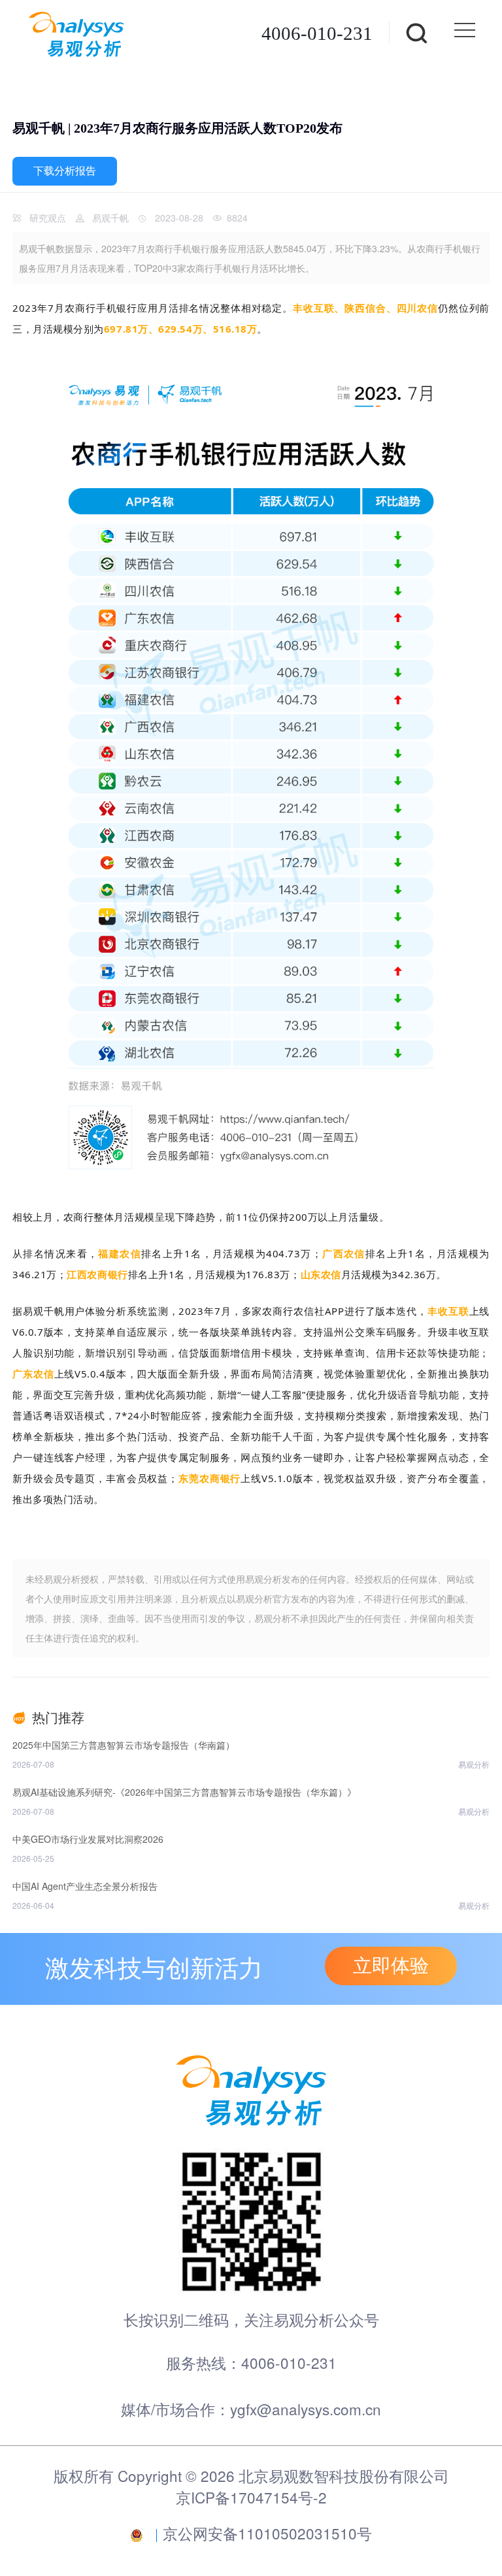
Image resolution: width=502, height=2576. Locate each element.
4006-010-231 (317, 33)
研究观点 (48, 218)
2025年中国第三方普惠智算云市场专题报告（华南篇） (124, 1745)
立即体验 (391, 1966)
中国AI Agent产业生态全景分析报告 (85, 1886)
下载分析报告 (65, 171)
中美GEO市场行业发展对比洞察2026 (88, 1839)
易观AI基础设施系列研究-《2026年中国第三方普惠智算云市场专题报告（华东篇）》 (184, 1792)
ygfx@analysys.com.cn (306, 2409)
